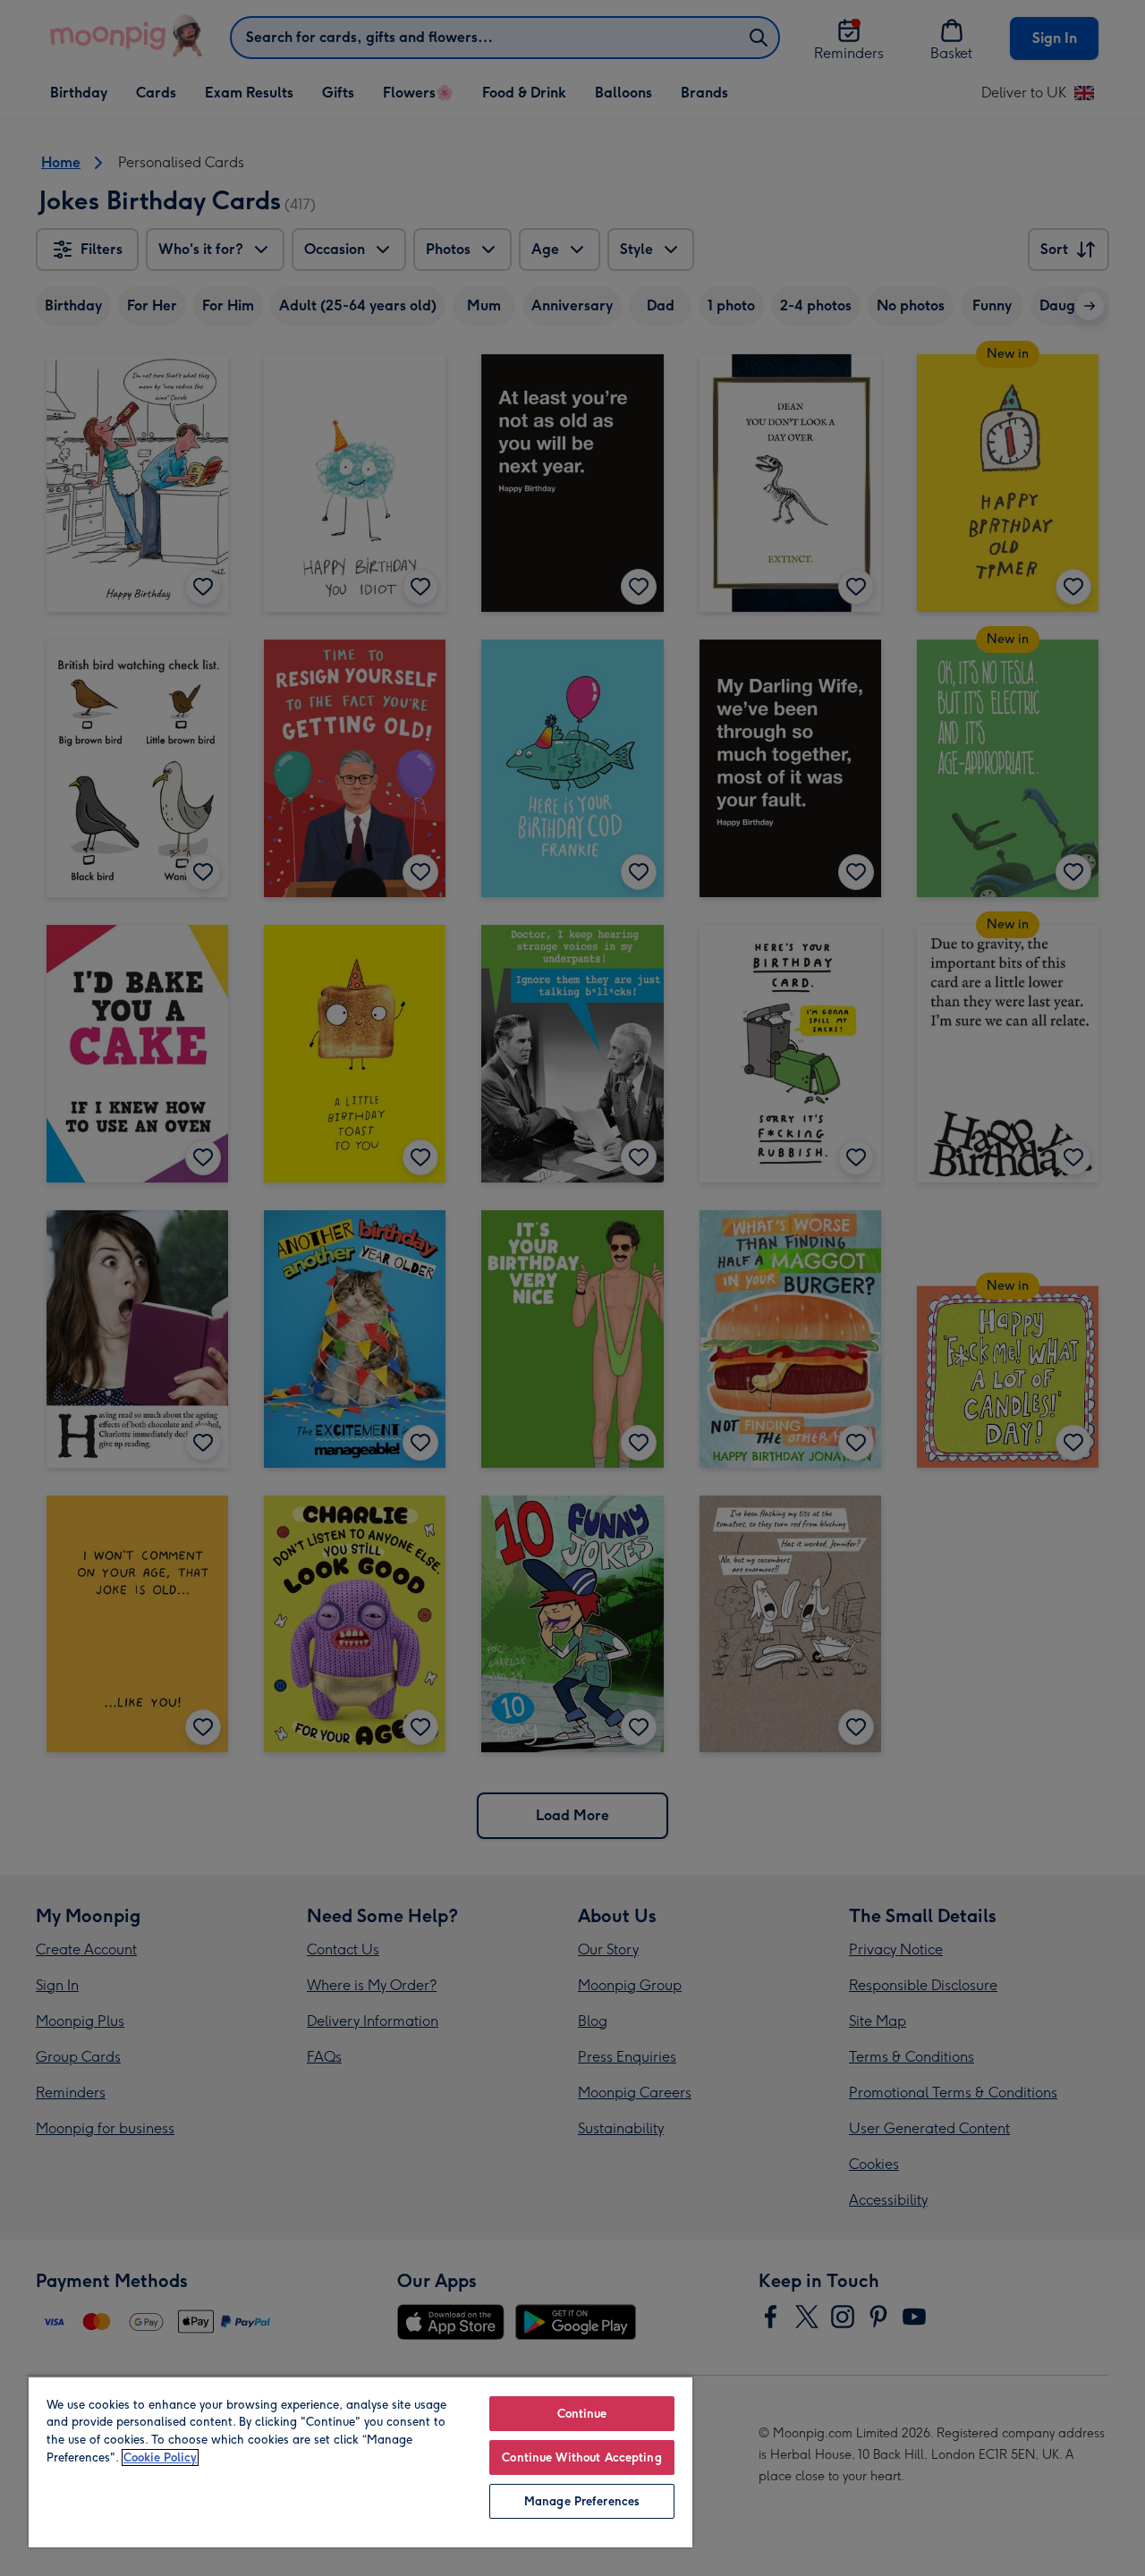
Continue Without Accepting (581, 2457)
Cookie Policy (160, 2457)
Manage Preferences (582, 2501)
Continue (582, 2414)
